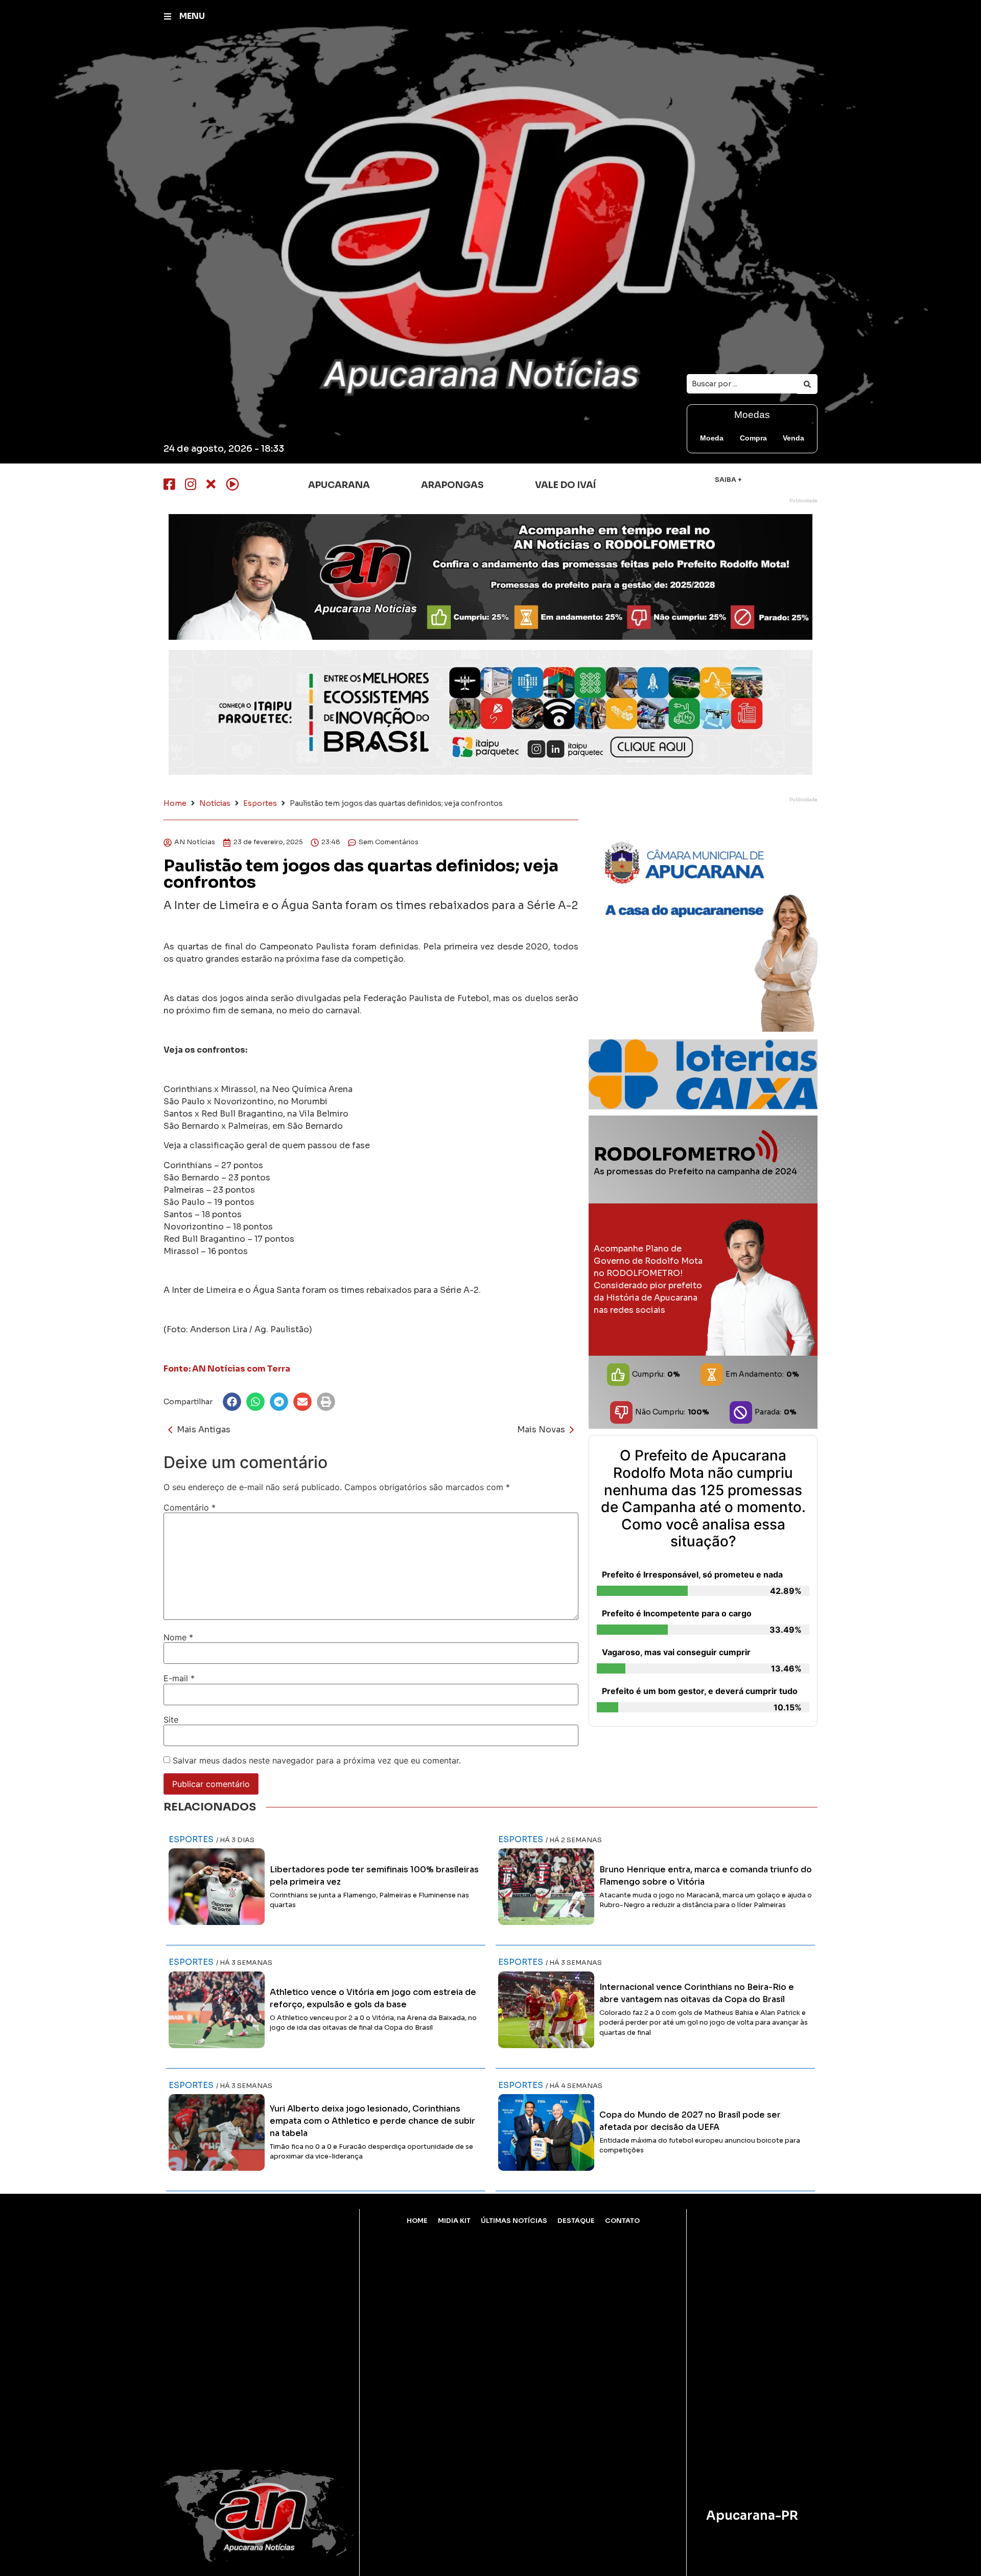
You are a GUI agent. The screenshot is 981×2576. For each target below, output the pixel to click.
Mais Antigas (204, 1430)
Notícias (215, 803)
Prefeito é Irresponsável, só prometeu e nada (692, 1574)
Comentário (190, 1507)
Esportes (260, 803)
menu (192, 16)
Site (171, 1720)
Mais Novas (541, 1430)
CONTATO (622, 2221)
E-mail (179, 1678)
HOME (417, 2221)
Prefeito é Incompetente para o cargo (677, 1613)
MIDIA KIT (454, 2221)
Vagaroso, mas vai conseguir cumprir (676, 1652)
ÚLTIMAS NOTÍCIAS (514, 2221)
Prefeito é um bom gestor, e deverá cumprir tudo (700, 1691)
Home (175, 803)
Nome (178, 1637)
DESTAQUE (576, 2221)
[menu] (168, 16)
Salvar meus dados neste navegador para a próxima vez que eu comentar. (317, 1760)
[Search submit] (807, 384)
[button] (232, 1402)
